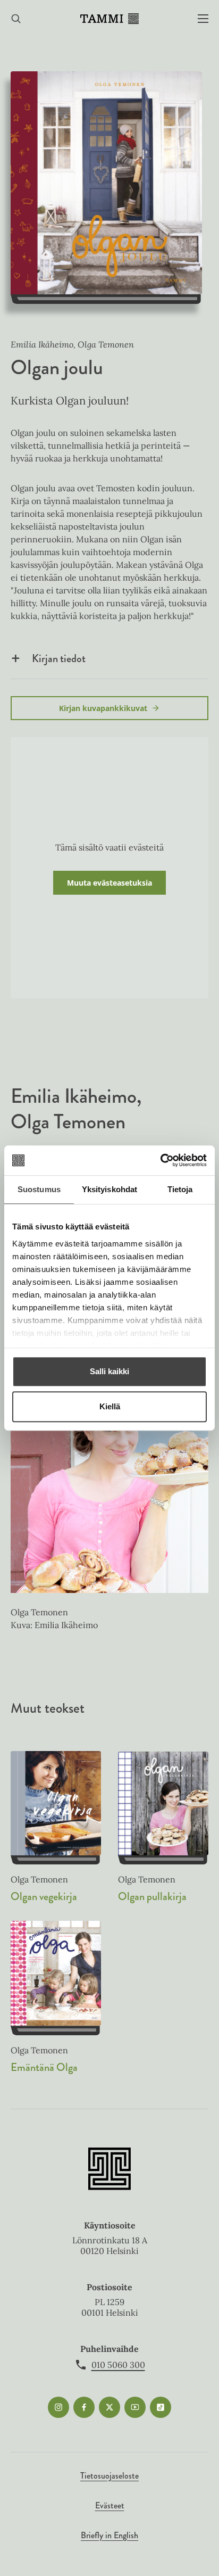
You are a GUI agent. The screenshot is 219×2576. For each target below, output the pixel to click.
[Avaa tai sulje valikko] (203, 19)
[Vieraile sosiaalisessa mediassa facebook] (84, 2407)
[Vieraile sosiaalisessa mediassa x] (109, 2407)
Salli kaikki (109, 1371)
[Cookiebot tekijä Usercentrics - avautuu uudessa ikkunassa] (160, 1160)
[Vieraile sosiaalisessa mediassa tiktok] (161, 2407)
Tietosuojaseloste (109, 2476)
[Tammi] (109, 19)
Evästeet (110, 2505)
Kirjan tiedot (59, 658)
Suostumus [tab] (39, 1189)
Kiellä (110, 1406)
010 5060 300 (118, 2365)
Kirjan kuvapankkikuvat (103, 708)
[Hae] (16, 19)
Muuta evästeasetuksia (109, 883)
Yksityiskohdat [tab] (109, 1189)
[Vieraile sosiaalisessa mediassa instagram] (58, 2407)
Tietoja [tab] (180, 1189)
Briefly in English (109, 2535)
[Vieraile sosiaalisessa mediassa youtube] (135, 2407)
